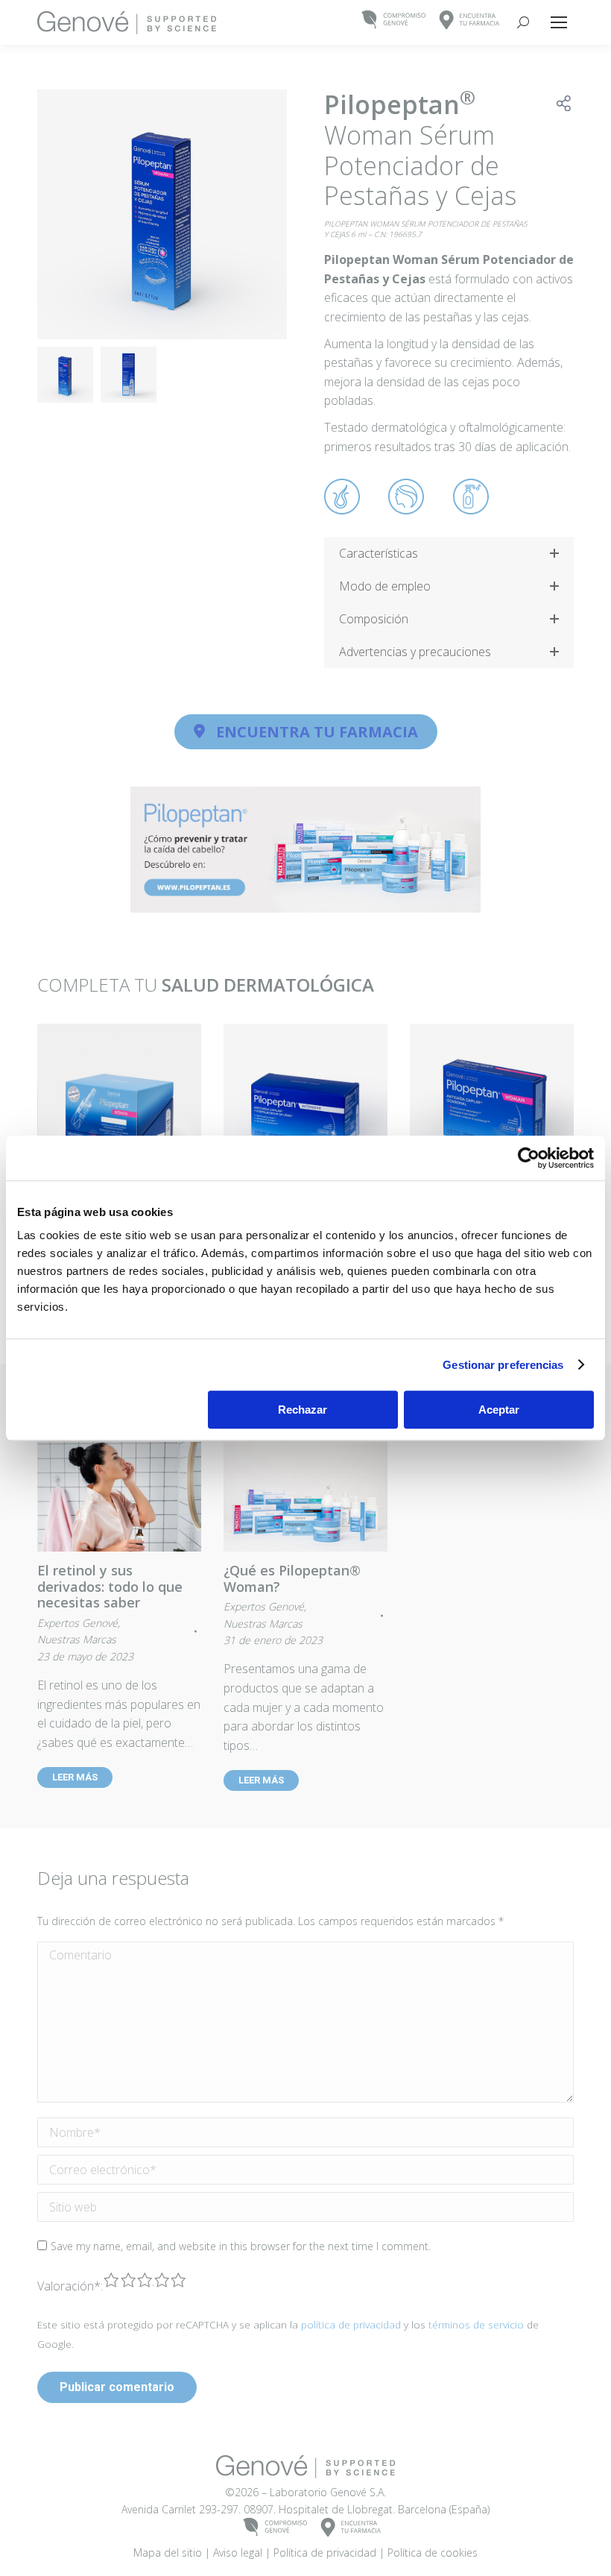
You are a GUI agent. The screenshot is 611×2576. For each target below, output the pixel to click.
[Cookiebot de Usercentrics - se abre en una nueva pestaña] (529, 1158)
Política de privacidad (325, 2553)
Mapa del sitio (168, 2553)
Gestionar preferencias (503, 1365)
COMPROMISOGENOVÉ (394, 21)
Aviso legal (238, 2553)
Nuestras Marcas (77, 1639)
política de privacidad (351, 2324)
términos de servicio (476, 2324)
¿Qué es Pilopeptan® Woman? (292, 1578)
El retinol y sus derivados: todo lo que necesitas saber (110, 1586)
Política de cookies (433, 2553)
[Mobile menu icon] (559, 22)
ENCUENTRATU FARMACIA (470, 21)
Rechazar (303, 1410)
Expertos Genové (77, 1623)
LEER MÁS (75, 1777)
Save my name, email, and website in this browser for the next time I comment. (241, 2246)
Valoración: (70, 2286)
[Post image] (119, 1106)
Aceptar (499, 1410)
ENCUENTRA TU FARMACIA (317, 732)
